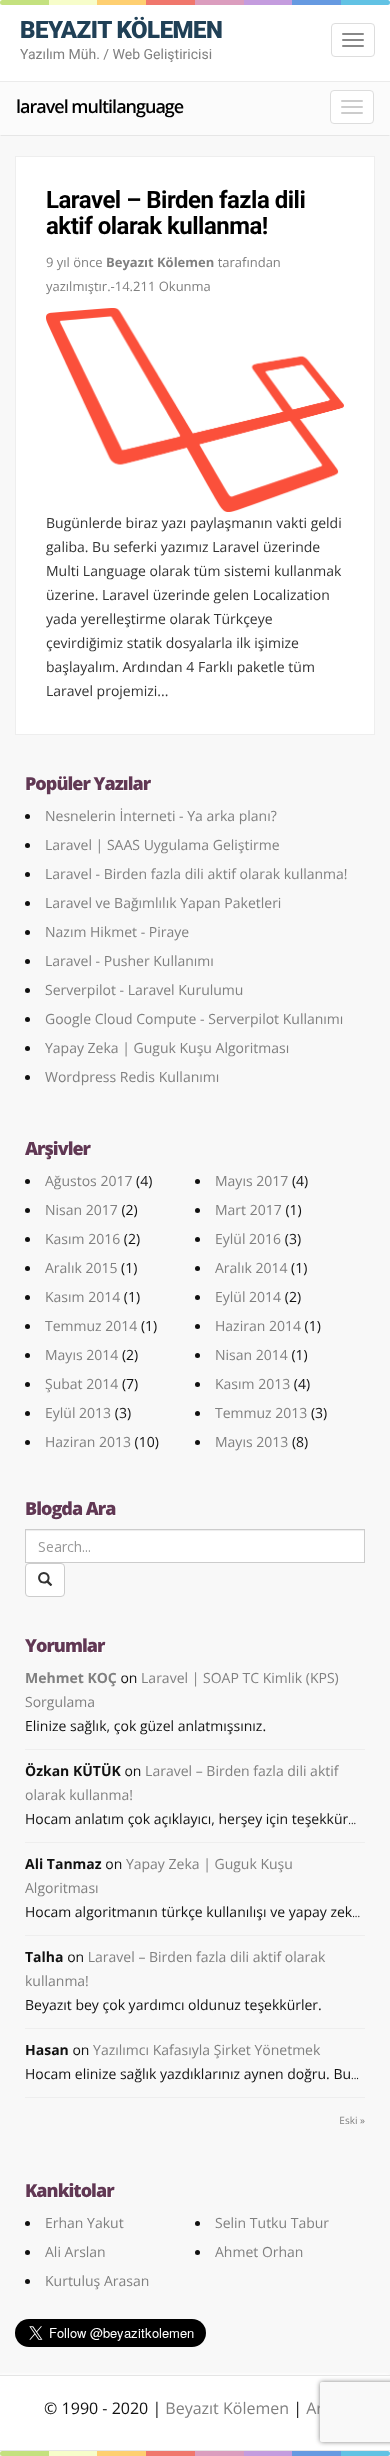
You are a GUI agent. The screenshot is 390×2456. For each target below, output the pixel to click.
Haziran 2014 (258, 1326)
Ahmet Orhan (259, 2252)
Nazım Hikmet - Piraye (117, 932)
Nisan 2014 (251, 1355)
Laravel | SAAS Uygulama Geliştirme (162, 845)
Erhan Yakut (84, 2223)
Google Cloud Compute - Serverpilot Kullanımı (194, 1019)
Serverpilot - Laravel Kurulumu (144, 990)
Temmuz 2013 (261, 1413)
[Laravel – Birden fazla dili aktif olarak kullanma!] (195, 410)
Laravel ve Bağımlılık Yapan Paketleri (163, 903)
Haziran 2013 (88, 1442)
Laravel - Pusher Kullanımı (129, 961)
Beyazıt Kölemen (229, 2408)
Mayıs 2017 (251, 1181)
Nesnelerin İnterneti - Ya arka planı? (161, 816)
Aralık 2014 (251, 1268)
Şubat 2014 (81, 1384)
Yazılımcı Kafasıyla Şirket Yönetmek (206, 2050)
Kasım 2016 (82, 1239)
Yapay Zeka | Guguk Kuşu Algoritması (167, 1048)
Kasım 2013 (252, 1384)
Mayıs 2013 (251, 1442)
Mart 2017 (248, 1210)
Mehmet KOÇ (71, 1678)
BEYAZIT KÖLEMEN (121, 39)
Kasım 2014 (82, 1297)
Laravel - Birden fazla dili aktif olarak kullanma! (196, 874)
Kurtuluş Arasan (97, 2281)
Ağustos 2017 (88, 1181)
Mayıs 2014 (81, 1355)
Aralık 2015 (81, 1268)
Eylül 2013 (78, 1413)
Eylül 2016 (248, 1239)
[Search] (45, 1580)
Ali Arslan (75, 2252)
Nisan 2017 (81, 1210)
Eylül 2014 (248, 1297)
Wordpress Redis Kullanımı (132, 1077)
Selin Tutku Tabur (272, 2223)
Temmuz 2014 (91, 1326)
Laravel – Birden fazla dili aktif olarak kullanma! (175, 213)
